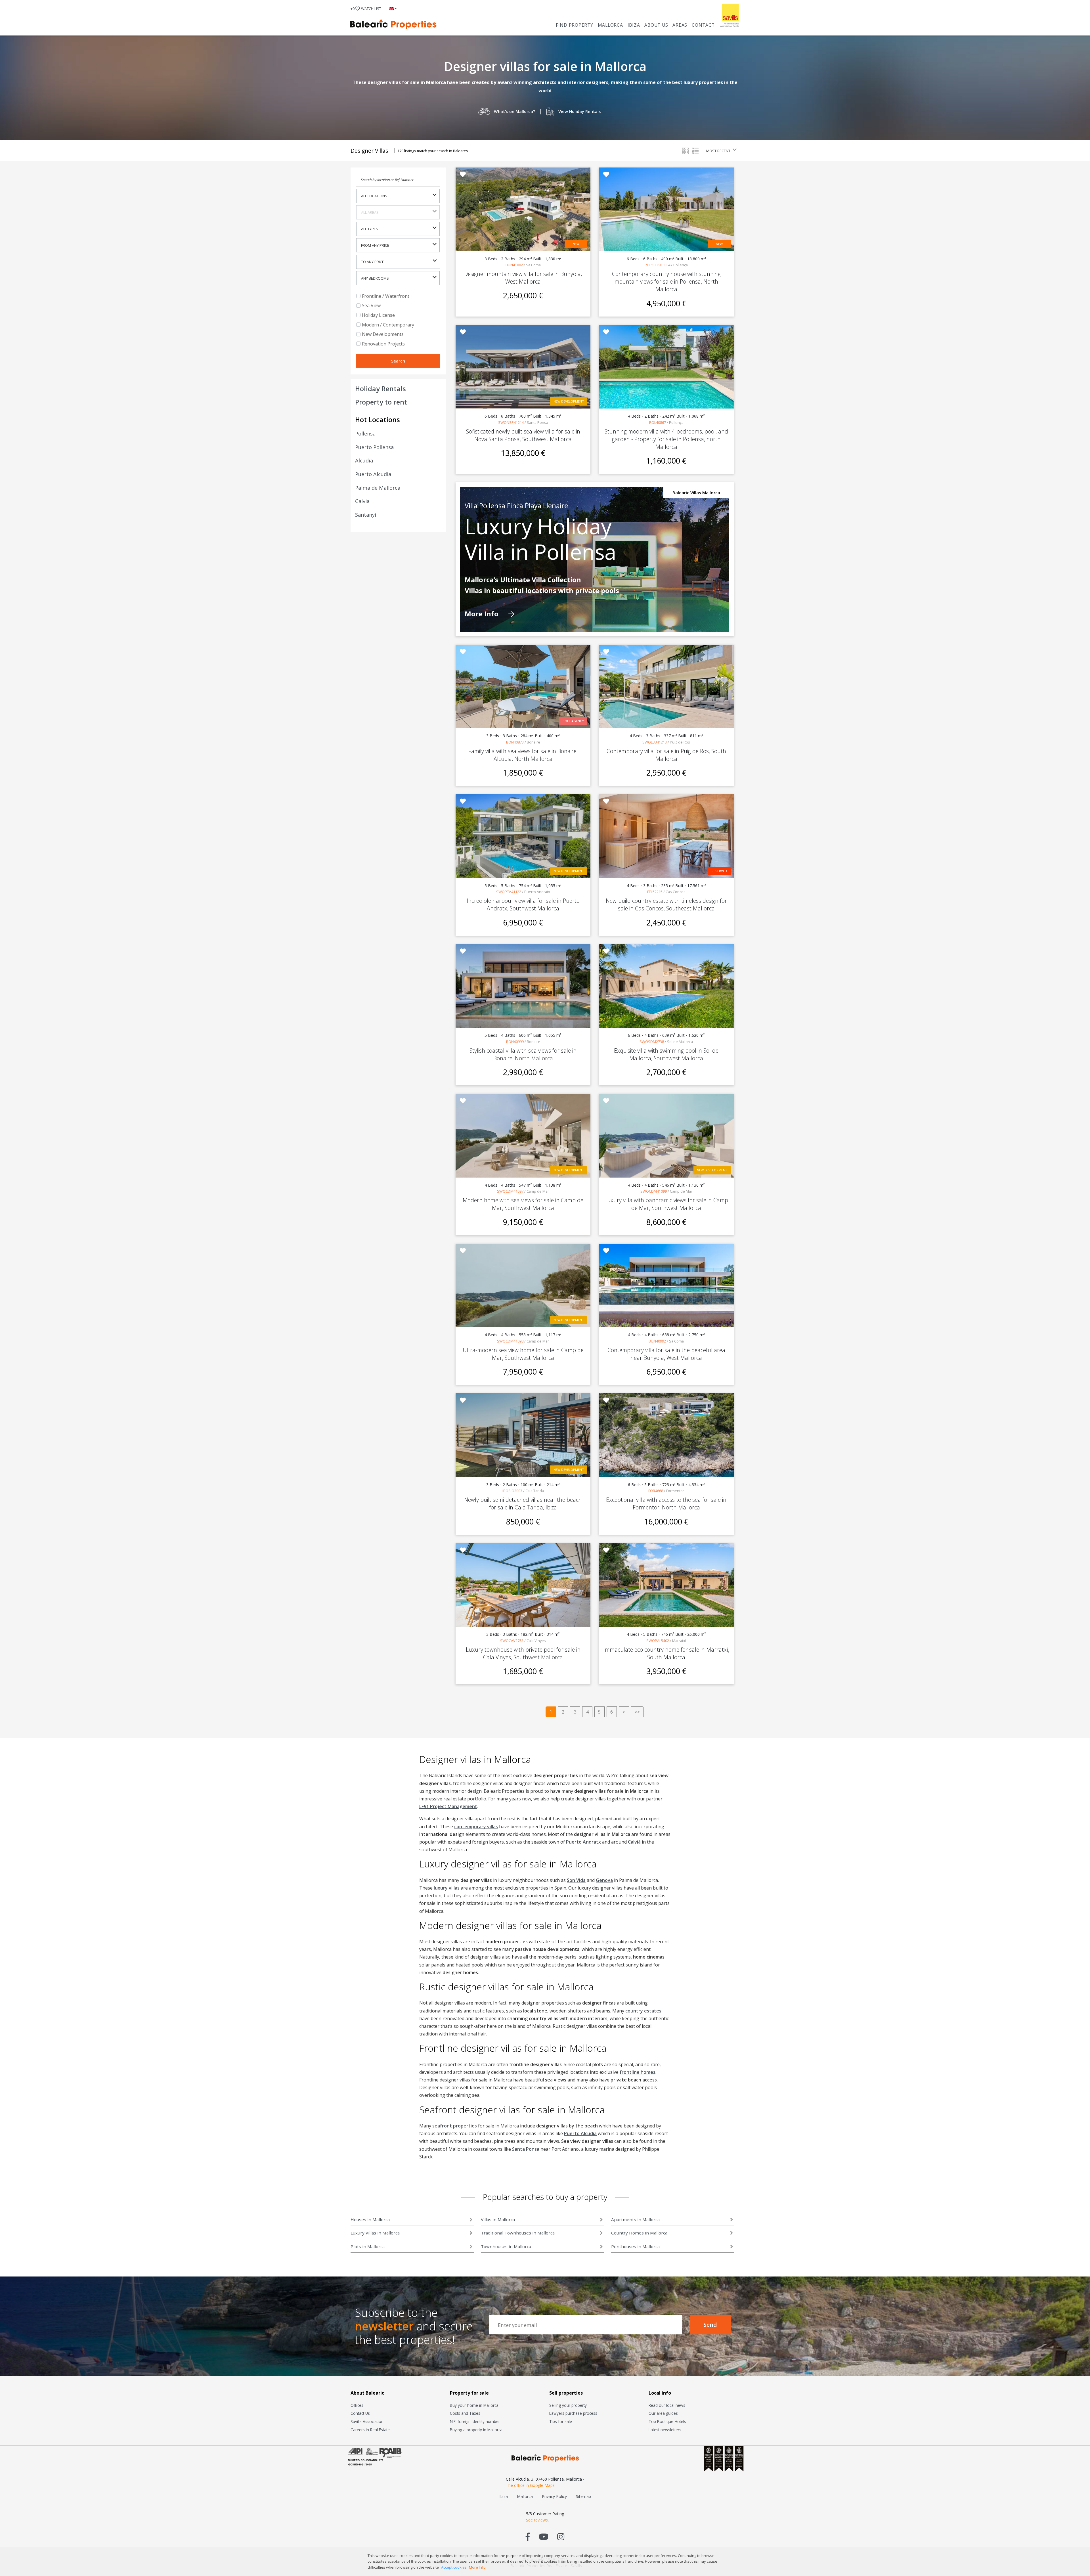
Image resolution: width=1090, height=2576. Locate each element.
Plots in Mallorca (368, 2246)
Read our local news (667, 2405)
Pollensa (365, 433)
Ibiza (634, 25)
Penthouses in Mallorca (635, 2246)
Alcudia (364, 460)
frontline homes (638, 2072)
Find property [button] (575, 25)
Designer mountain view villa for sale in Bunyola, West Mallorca (523, 278)
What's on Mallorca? (514, 111)
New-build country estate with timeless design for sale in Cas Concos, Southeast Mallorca (666, 904)
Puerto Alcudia (373, 474)
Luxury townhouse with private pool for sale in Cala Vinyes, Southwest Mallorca (523, 1653)
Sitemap (583, 2496)
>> (637, 1712)
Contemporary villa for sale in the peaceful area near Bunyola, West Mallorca (666, 1354)
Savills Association (367, 2421)
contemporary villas (476, 1827)
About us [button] (656, 25)
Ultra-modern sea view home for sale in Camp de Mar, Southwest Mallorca (523, 1354)
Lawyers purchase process (573, 2413)
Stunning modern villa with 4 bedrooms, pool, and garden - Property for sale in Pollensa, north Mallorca (666, 439)
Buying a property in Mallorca (476, 2430)
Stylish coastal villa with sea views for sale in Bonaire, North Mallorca (523, 1054)
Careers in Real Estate (370, 2430)
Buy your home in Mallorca (474, 2405)
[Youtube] (544, 2536)
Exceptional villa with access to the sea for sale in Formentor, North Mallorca (666, 1503)
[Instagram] (561, 2536)
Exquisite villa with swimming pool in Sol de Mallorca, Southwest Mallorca (666, 1054)
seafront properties (455, 2126)
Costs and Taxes (465, 2413)
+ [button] (366, 9)
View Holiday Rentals (579, 111)
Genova (604, 1880)
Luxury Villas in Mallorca (375, 2233)
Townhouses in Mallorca (506, 2246)
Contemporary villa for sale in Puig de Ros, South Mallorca (666, 755)
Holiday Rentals (381, 389)
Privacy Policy (554, 2496)
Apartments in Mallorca (635, 2219)
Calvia (362, 501)
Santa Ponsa (526, 2149)
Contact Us (360, 2413)
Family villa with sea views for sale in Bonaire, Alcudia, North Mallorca (523, 755)
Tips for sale (561, 2421)
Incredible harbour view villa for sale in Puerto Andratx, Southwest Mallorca (523, 904)
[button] (392, 9)
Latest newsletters (665, 2430)
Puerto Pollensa (374, 447)
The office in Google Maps (530, 2485)
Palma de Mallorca (378, 488)
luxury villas (447, 1888)
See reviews (537, 2520)
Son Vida (576, 1880)
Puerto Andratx (583, 1842)
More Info (482, 614)
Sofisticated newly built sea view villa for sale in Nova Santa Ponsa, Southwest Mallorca (523, 435)
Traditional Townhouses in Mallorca (518, 2233)
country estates (643, 2011)
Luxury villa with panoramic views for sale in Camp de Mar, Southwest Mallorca (666, 1204)
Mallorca (610, 25)
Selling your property (568, 2405)
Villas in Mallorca (498, 2219)
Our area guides (663, 2413)
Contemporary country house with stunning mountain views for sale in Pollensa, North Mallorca (666, 281)
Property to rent (381, 402)
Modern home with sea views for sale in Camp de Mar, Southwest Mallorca (523, 1204)
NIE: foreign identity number (475, 2421)
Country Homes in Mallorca (639, 2233)
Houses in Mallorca (370, 2219)
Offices (357, 2405)
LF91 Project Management (448, 1806)
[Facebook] (528, 2536)
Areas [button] (680, 25)
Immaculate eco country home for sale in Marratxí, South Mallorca (666, 1653)
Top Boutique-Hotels (667, 2421)
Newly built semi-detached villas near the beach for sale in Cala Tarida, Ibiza (523, 1503)
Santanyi (366, 515)
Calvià (634, 1842)
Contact (703, 25)
